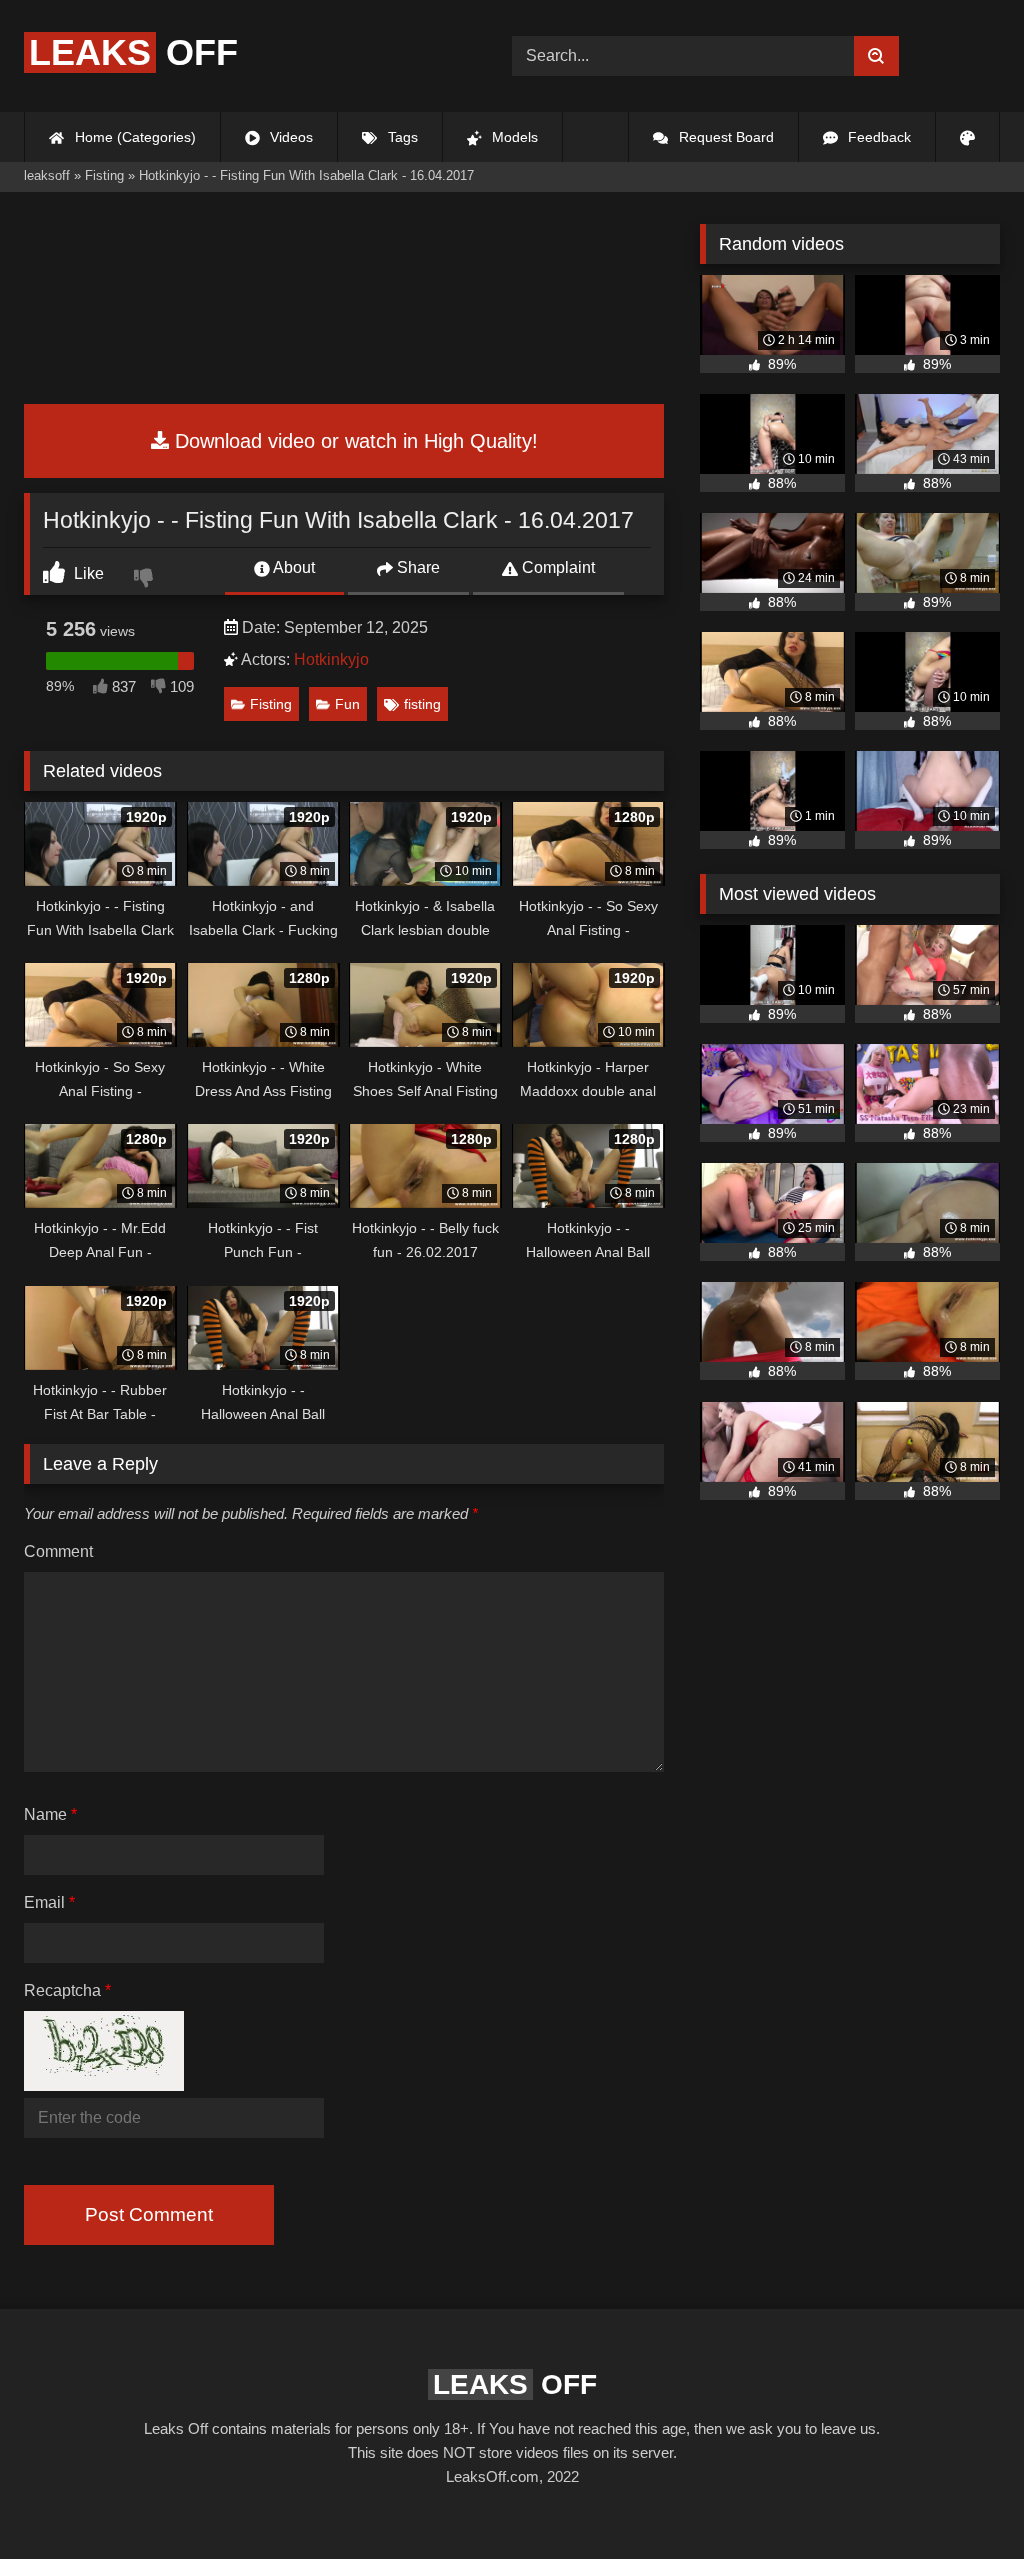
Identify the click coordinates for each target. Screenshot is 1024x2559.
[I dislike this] (146, 580)
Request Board (724, 137)
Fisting (271, 704)
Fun (347, 704)
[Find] (876, 56)
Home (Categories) (133, 137)
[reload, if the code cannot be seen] (104, 2084)
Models (513, 137)
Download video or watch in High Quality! (353, 441)
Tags (401, 137)
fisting (422, 704)
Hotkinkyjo (331, 659)
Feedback (877, 137)
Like (87, 573)
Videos (289, 137)
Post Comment (149, 2214)
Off (133, 52)
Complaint (556, 567)
